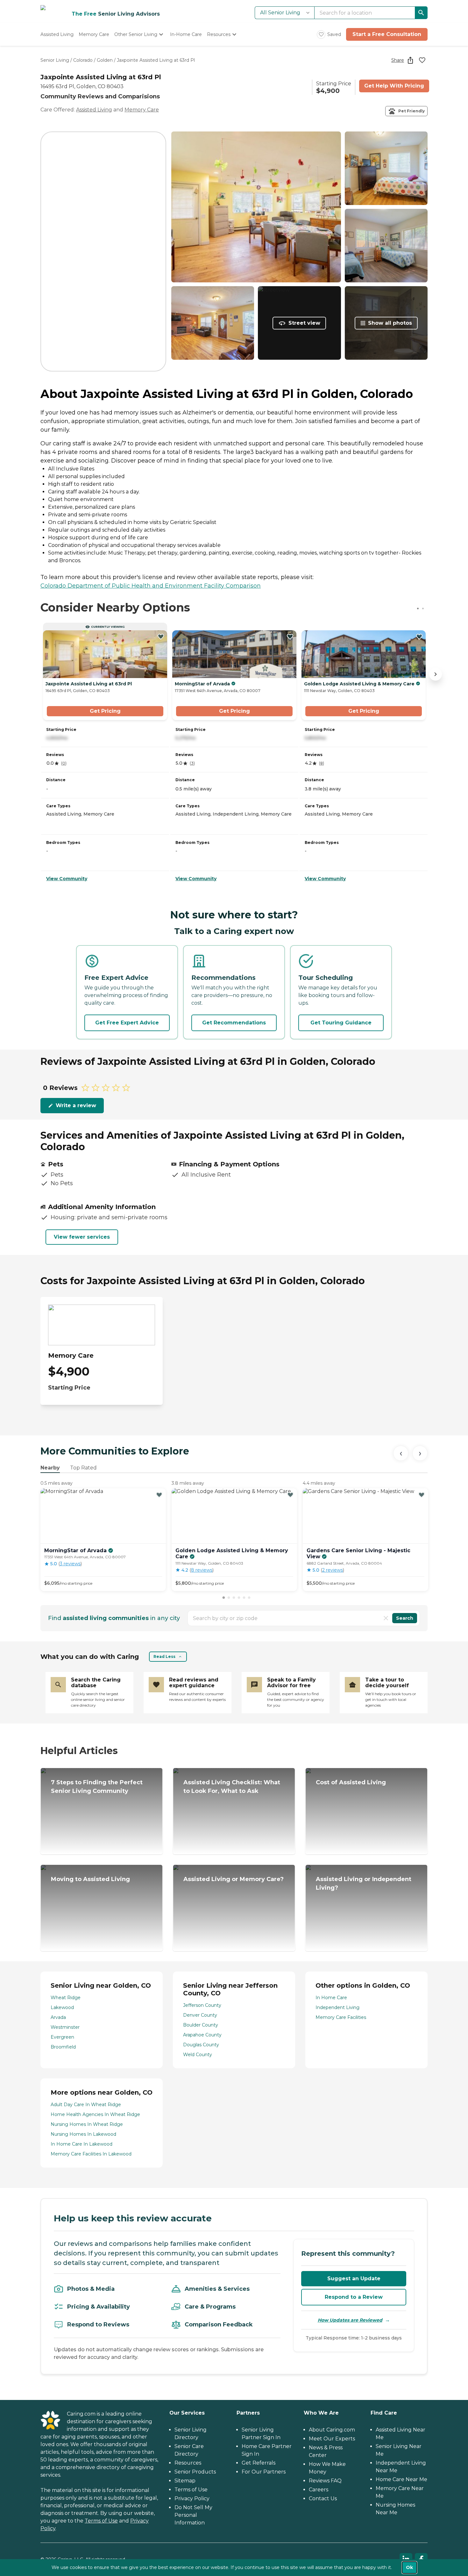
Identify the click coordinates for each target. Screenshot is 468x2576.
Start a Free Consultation (387, 34)
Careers (319, 2490)
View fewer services (82, 1237)
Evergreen (62, 2037)
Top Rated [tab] (83, 1468)
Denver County (200, 2015)
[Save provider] (422, 60)
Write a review (76, 1105)
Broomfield (63, 2047)
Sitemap (185, 2481)
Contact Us (323, 2498)
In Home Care (331, 1998)
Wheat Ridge (66, 1998)
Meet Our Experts (332, 2439)
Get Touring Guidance (341, 1023)
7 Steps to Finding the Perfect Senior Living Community (97, 1787)
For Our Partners (264, 2472)
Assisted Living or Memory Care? (234, 1879)
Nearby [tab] (50, 1468)
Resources (188, 2463)
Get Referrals (259, 2463)
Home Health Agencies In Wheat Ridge (95, 2114)
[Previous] (401, 1453)
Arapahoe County (202, 2035)
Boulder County (201, 2025)
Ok (409, 2567)
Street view (304, 323)
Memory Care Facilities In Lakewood (91, 2154)
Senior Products (195, 2472)
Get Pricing (105, 711)
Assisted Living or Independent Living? (364, 1883)
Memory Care (142, 110)
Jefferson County (202, 2005)
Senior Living (55, 60)
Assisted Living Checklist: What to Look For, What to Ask (232, 1787)
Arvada (58, 2017)
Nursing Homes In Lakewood (83, 2134)
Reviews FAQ (325, 2481)
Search (405, 1618)
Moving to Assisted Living (90, 1879)
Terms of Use (101, 2521)
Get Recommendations (234, 1023)
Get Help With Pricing (394, 86)
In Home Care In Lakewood (82, 2144)
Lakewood (62, 2007)
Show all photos (390, 323)
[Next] (420, 1453)
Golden (105, 60)
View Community (67, 879)
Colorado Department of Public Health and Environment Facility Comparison (151, 586)
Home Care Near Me (401, 2479)
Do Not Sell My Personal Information (193, 2515)
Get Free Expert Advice (127, 1023)
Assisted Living (94, 110)
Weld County (198, 2055)
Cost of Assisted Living (351, 1782)
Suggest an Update (354, 2279)
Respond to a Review (354, 2297)
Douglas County (201, 2045)
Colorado (83, 60)
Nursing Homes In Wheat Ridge (87, 2124)
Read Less (164, 1656)
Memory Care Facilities (341, 2017)
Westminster (65, 2027)
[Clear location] (386, 1618)
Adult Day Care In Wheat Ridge (86, 2105)
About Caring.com (332, 2430)
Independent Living (337, 2007)
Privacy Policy (192, 2498)
